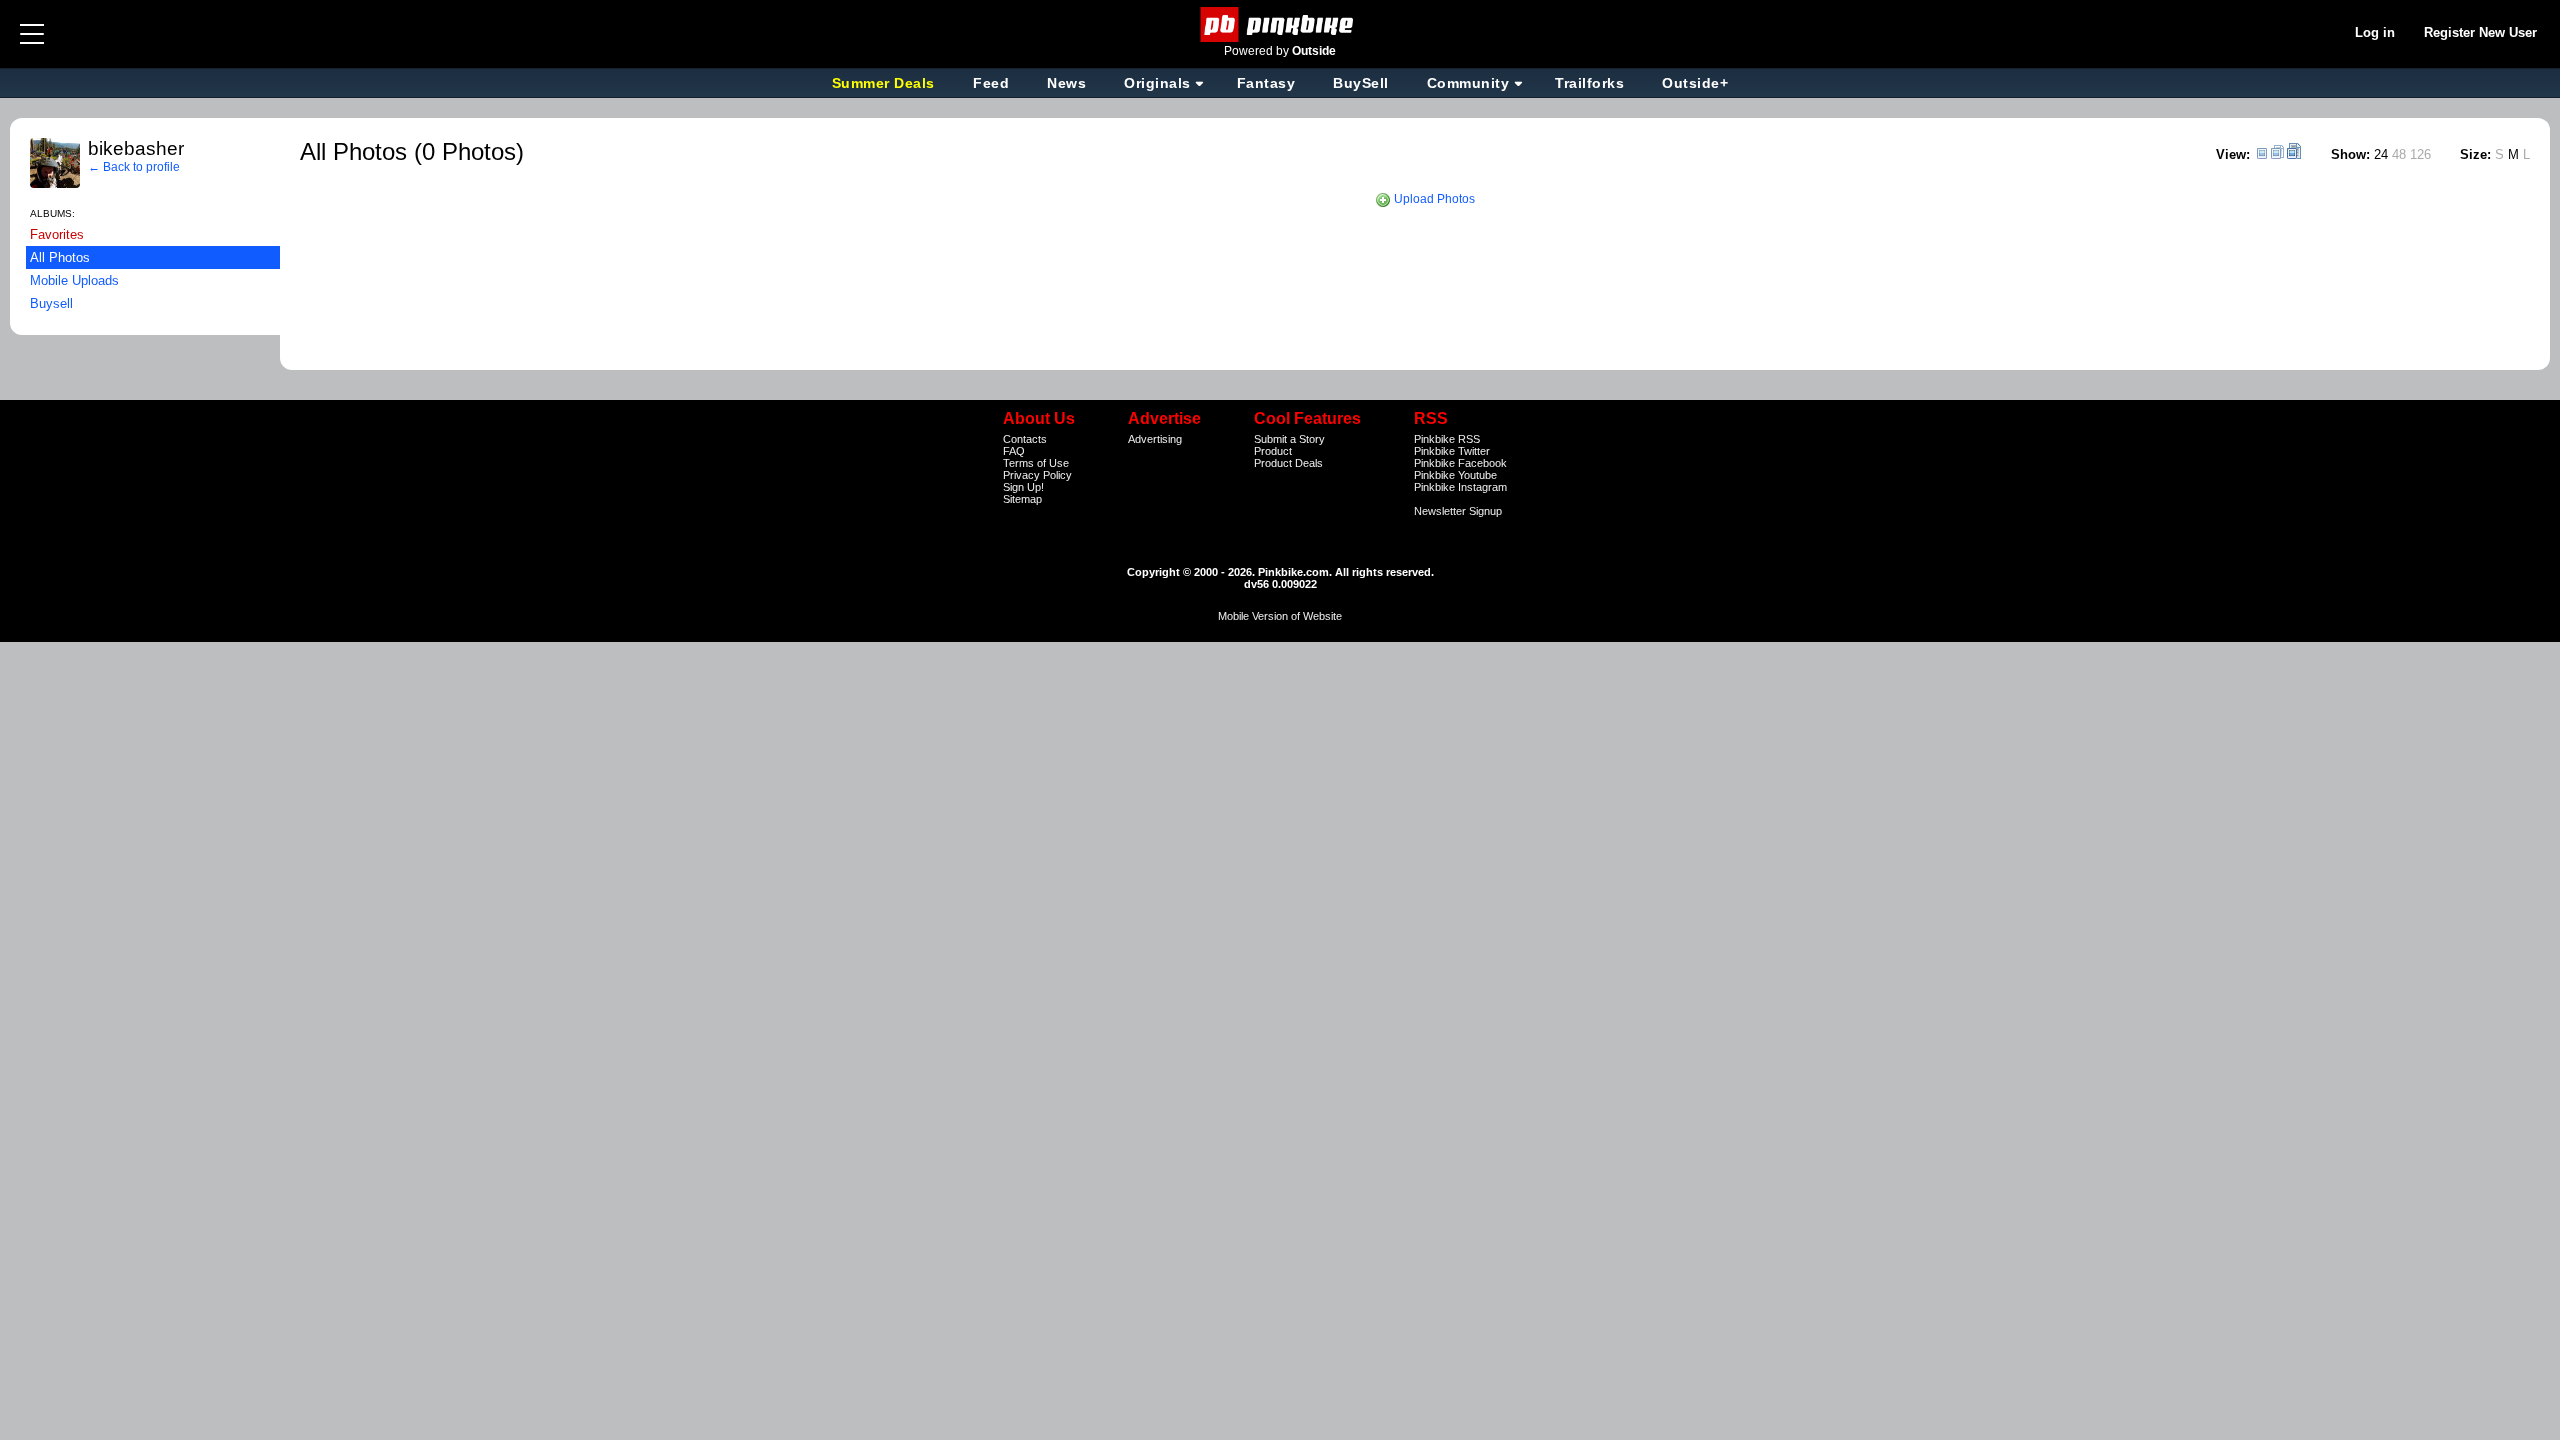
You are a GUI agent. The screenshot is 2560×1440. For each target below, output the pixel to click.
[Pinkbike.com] (1280, 24)
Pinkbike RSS (1447, 439)
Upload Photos (1433, 199)
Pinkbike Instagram (1460, 487)
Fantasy (1266, 83)
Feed (991, 83)
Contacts (1025, 439)
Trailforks (1589, 83)
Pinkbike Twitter (1452, 451)
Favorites (57, 234)
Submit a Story (1289, 439)
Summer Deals (886, 83)
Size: (2475, 154)
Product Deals (1288, 463)
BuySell (1361, 83)
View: (2233, 154)
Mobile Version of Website (1280, 616)
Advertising (1155, 439)
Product (1273, 451)
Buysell (51, 303)
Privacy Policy (1037, 475)
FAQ (1014, 451)
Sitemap (1022, 499)
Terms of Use (1036, 463)
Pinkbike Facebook (1460, 463)
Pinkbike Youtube (1455, 475)
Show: (2350, 154)
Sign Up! (1023, 487)
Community (1468, 83)
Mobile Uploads (74, 280)
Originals (1157, 83)
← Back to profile (134, 167)
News (1066, 83)
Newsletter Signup (1458, 511)
